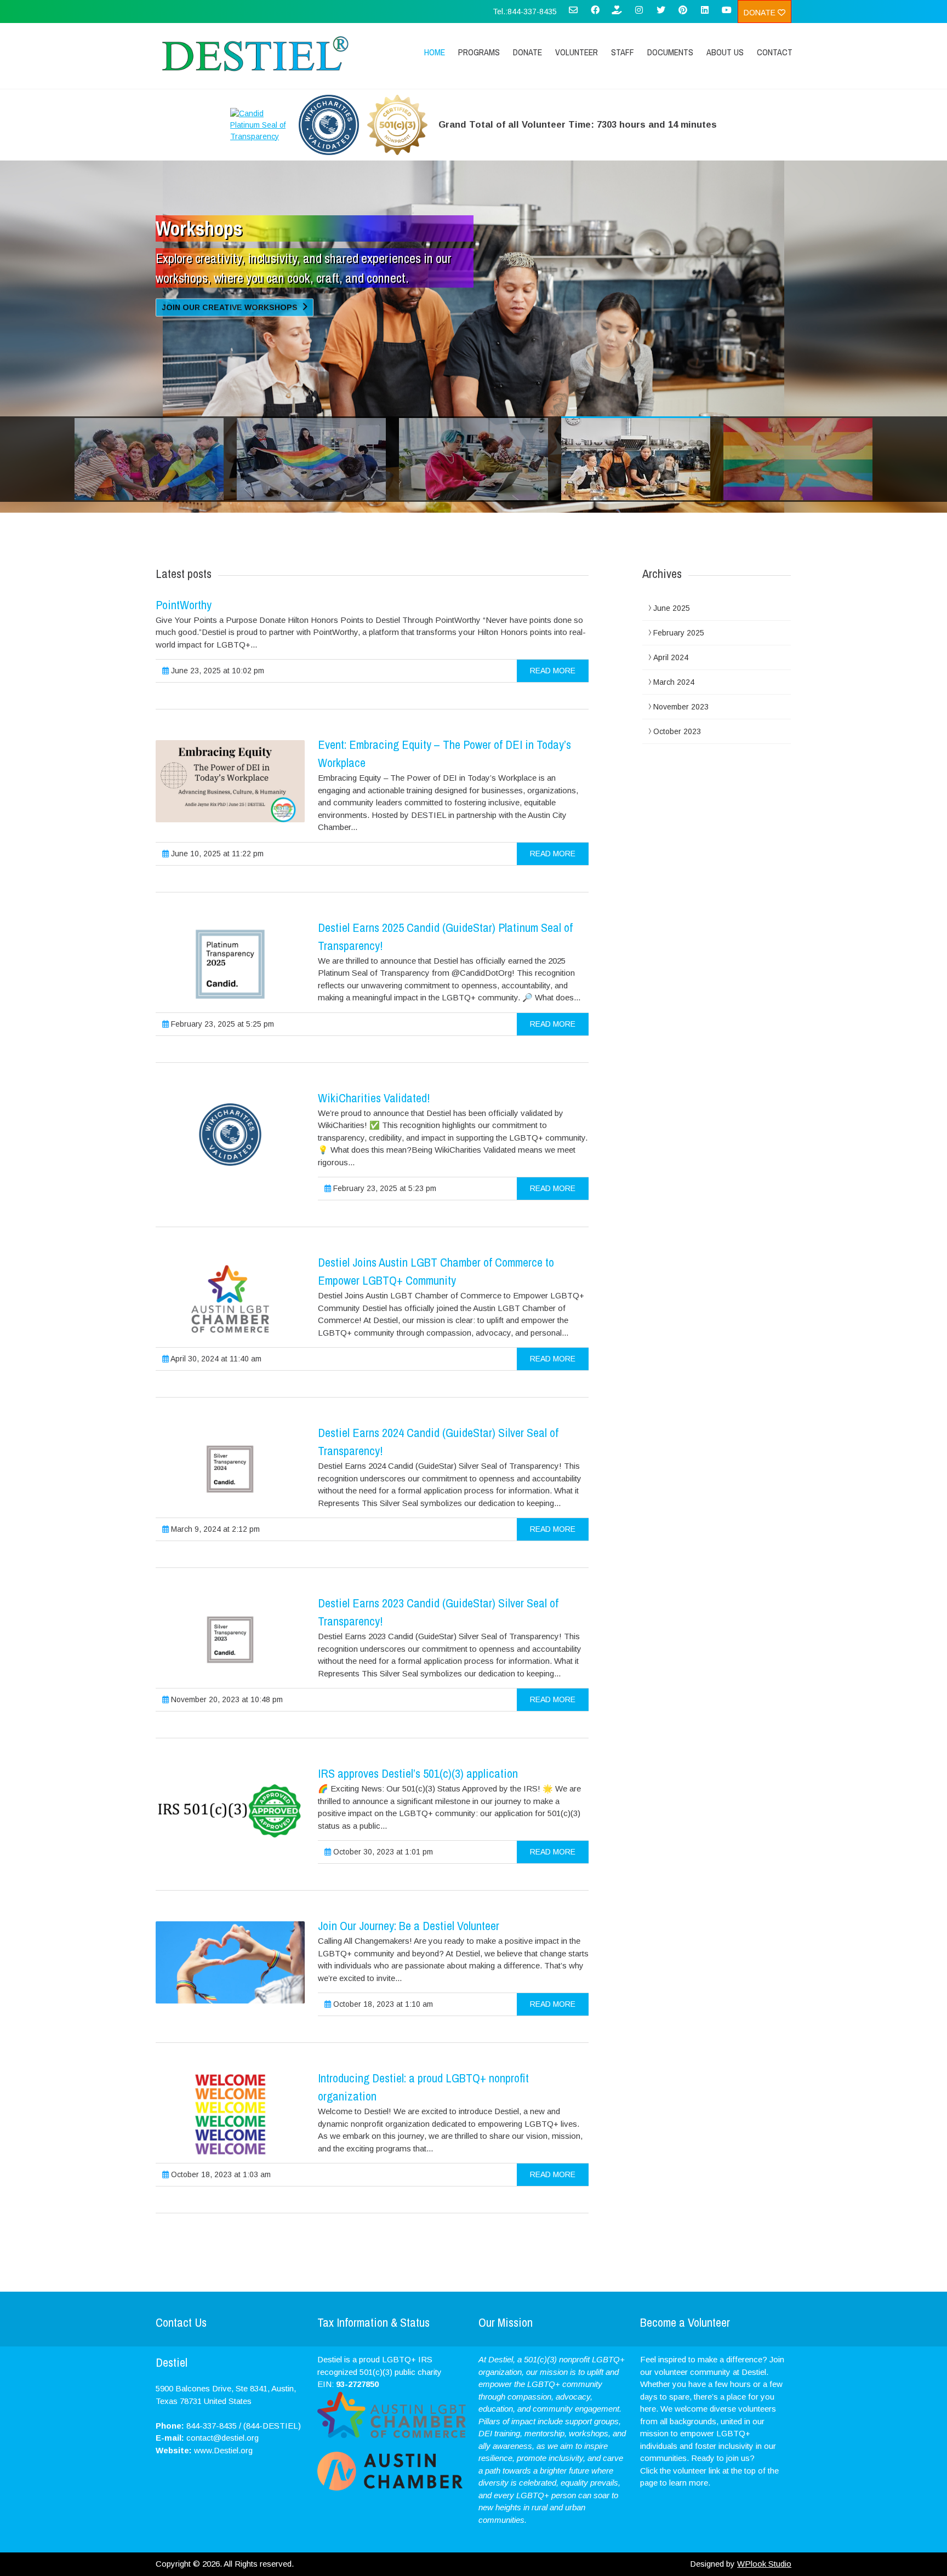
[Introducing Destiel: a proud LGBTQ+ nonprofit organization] (230, 2115)
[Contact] (573, 14)
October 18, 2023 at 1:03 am (220, 2174)
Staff (623, 52)
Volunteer (577, 52)
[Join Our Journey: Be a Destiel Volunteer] (230, 1962)
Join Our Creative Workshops (231, 310)
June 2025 (672, 608)
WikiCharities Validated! (374, 1098)
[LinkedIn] (705, 14)
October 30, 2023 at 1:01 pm (382, 1852)
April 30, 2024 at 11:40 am (215, 1359)
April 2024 (671, 657)
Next (778, 390)
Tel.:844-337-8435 (525, 12)
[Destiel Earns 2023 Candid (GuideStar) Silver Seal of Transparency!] (230, 1640)
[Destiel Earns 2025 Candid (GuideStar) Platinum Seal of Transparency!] (230, 964)
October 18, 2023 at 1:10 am (382, 2004)
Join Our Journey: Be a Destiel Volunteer (409, 1926)
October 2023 (677, 731)
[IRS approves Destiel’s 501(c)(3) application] (230, 1810)
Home (435, 52)
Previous (169, 390)
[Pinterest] (683, 14)
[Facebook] (595, 14)
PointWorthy (184, 605)
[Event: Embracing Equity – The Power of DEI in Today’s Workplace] (230, 781)
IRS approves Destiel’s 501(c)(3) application (418, 1773)
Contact (775, 52)
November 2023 (681, 707)
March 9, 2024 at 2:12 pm (214, 1529)
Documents (670, 52)
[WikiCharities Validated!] (230, 1135)
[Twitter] (661, 14)
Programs (479, 52)
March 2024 (674, 682)
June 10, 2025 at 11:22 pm (216, 854)
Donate (761, 13)
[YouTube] (727, 14)
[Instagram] (639, 14)
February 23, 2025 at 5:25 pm (221, 1024)
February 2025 (679, 633)
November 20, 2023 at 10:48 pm (226, 1699)
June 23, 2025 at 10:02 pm (216, 671)
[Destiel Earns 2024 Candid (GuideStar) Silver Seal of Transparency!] (230, 1469)
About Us (725, 52)
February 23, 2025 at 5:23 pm (384, 1188)
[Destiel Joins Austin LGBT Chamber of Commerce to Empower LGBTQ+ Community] (230, 1299)
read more (553, 671)
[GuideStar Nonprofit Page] (617, 14)
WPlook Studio (764, 2564)
